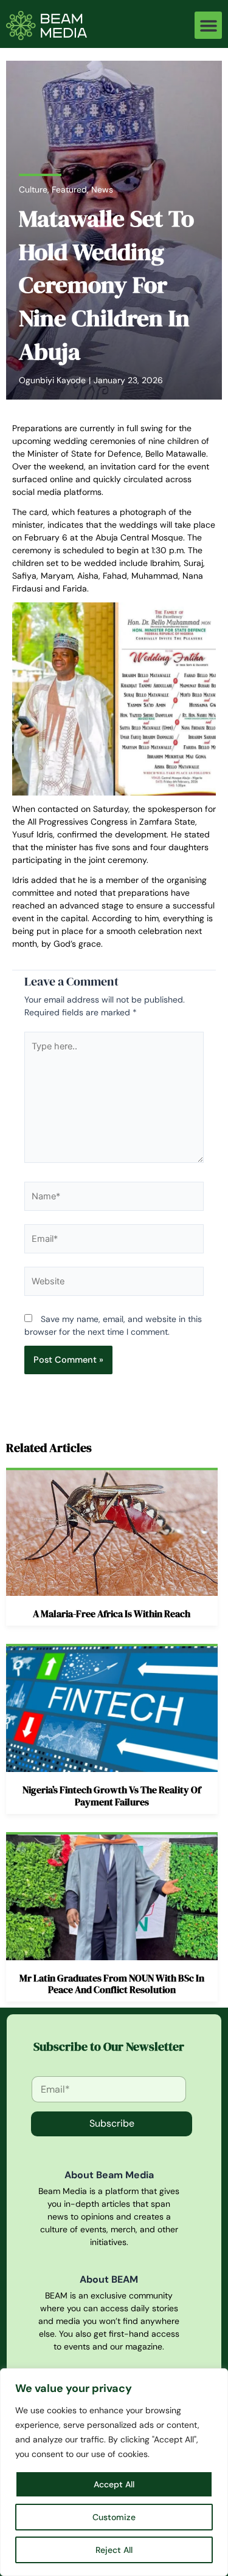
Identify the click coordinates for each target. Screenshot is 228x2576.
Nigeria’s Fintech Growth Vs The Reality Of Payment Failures (112, 1795)
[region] (114, 2472)
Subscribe (112, 2123)
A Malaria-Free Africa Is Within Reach (112, 1613)
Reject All (114, 2550)
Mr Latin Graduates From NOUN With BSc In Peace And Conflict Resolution (112, 1984)
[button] (208, 25)
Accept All (114, 2484)
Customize (114, 2517)
